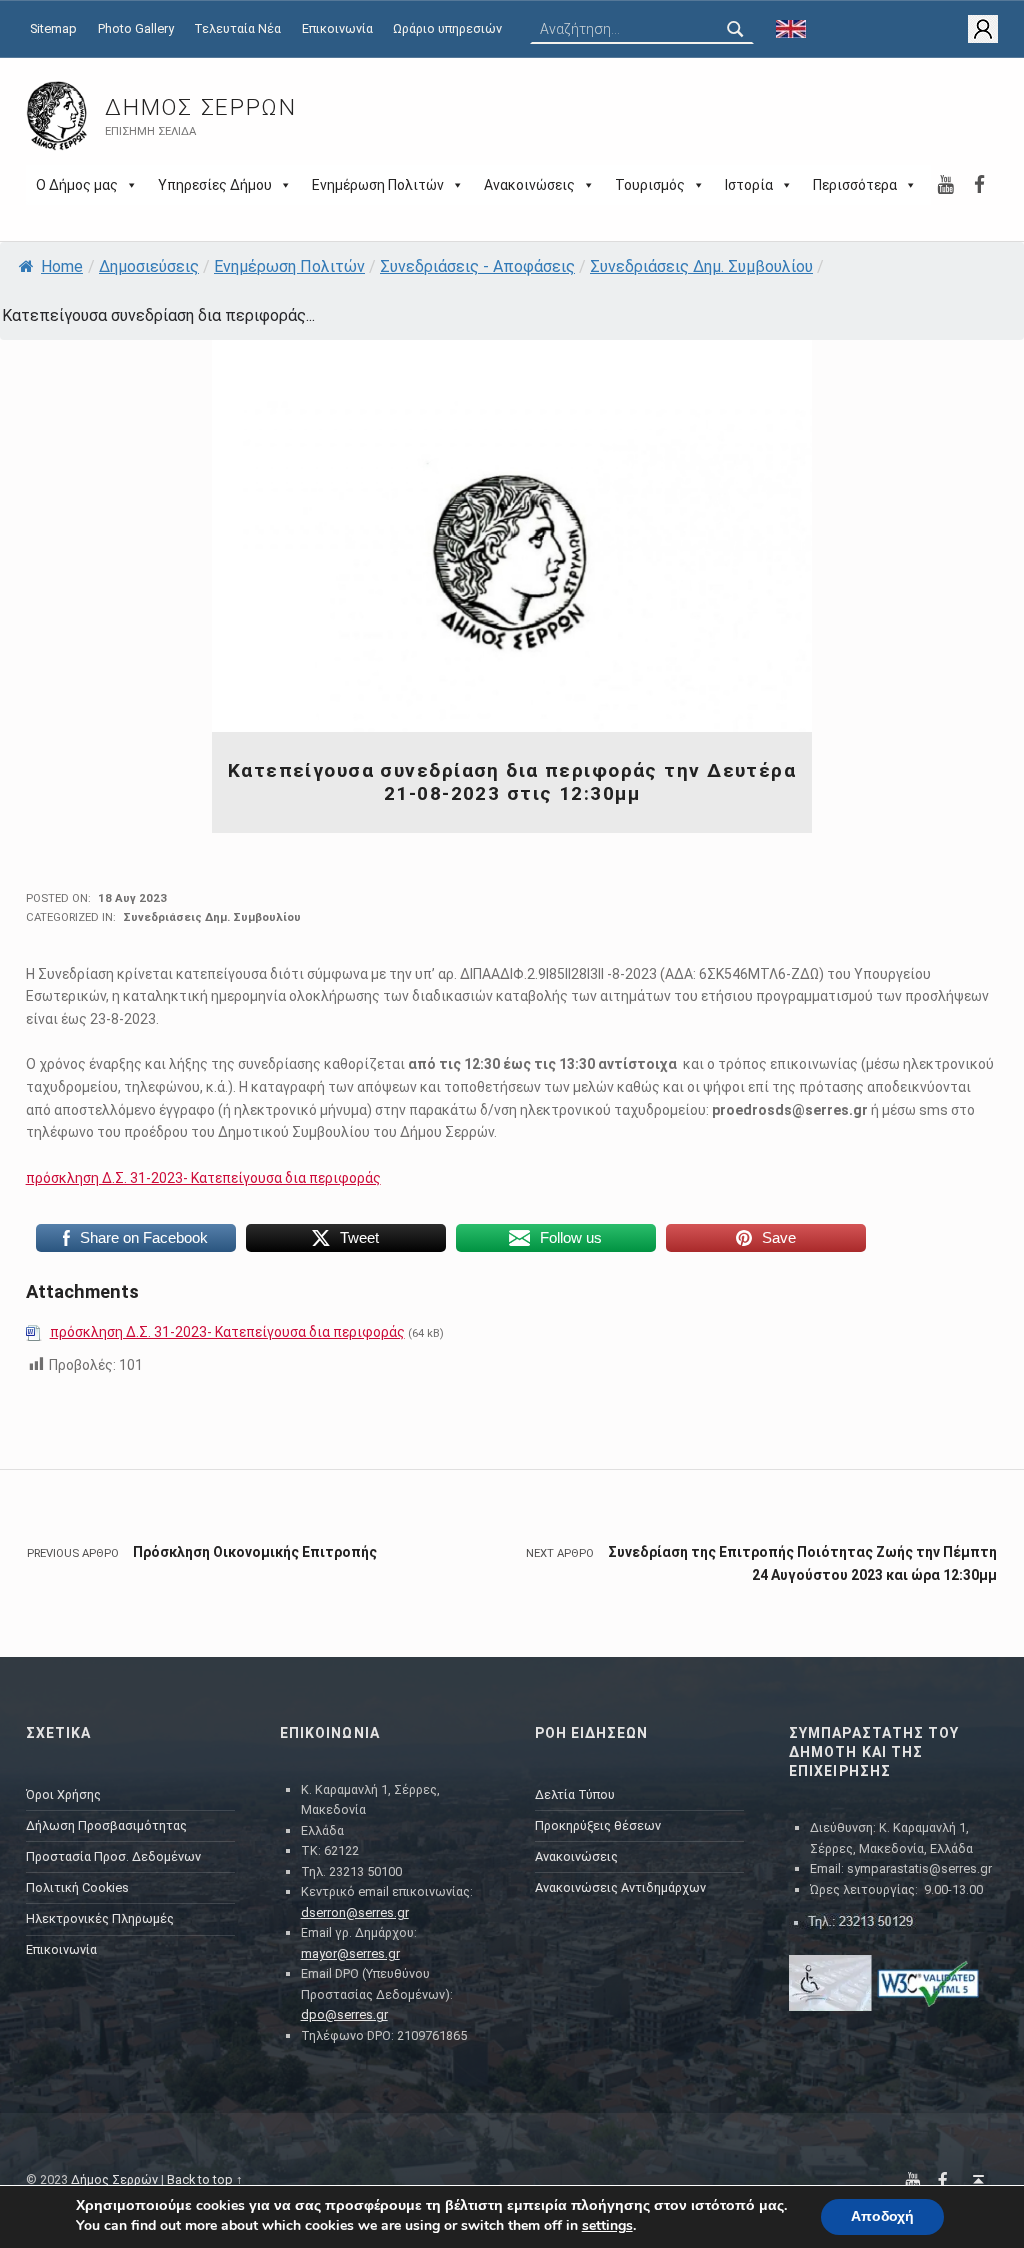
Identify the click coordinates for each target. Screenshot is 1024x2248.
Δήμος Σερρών (200, 107)
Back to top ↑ (205, 2179)
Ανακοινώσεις (529, 185)
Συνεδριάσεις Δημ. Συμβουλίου (701, 266)
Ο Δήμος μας (77, 185)
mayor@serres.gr (350, 1953)
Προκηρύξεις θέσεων (598, 1825)
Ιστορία (749, 185)
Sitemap (53, 28)
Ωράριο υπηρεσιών (447, 28)
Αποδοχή (882, 2216)
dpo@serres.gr (344, 2014)
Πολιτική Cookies (77, 1887)
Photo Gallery (136, 28)
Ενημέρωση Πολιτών (378, 185)
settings (607, 2226)
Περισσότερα (855, 185)
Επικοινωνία (337, 28)
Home (62, 266)
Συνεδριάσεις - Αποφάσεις (477, 266)
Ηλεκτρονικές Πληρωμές (100, 1918)
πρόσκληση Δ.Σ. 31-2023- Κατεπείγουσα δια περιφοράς (203, 1178)
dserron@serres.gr (355, 1912)
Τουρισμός (650, 185)
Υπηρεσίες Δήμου (215, 185)
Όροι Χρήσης (63, 1794)
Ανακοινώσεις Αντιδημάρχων (620, 1887)
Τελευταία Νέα (237, 28)
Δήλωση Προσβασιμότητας (106, 1825)
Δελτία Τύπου (575, 1794)
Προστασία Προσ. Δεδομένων (113, 1856)
